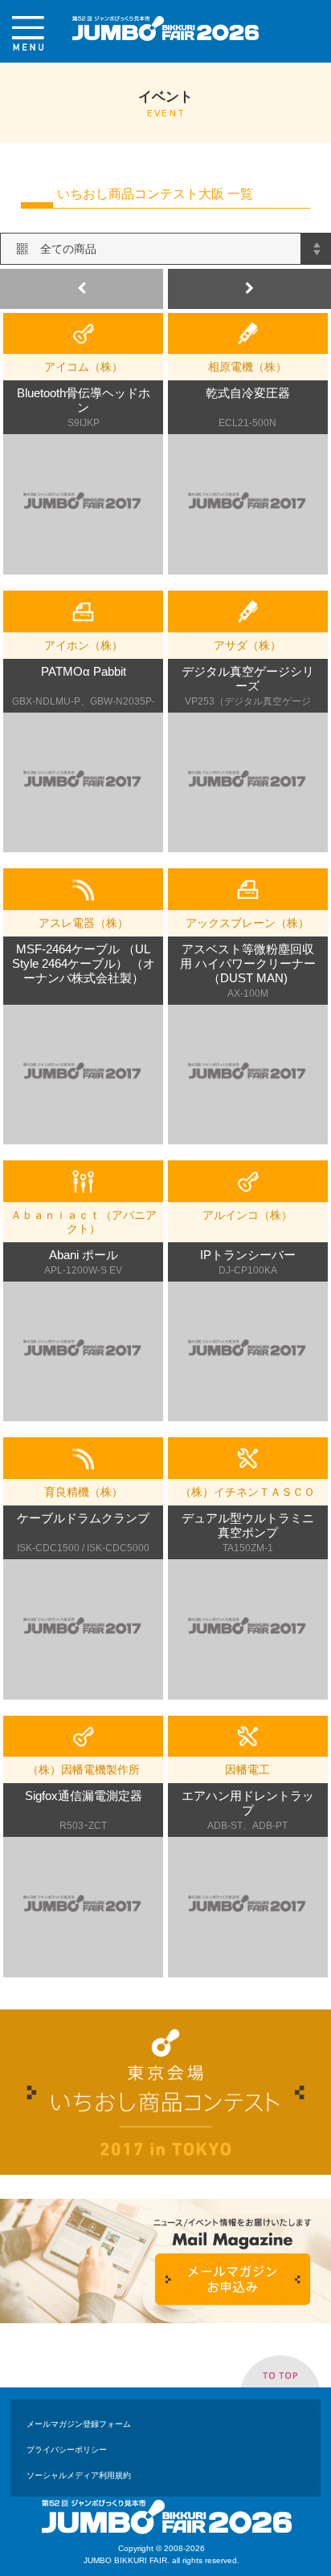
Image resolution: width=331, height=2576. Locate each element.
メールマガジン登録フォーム (79, 2424)
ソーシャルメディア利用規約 (79, 2475)
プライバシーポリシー (67, 2450)
